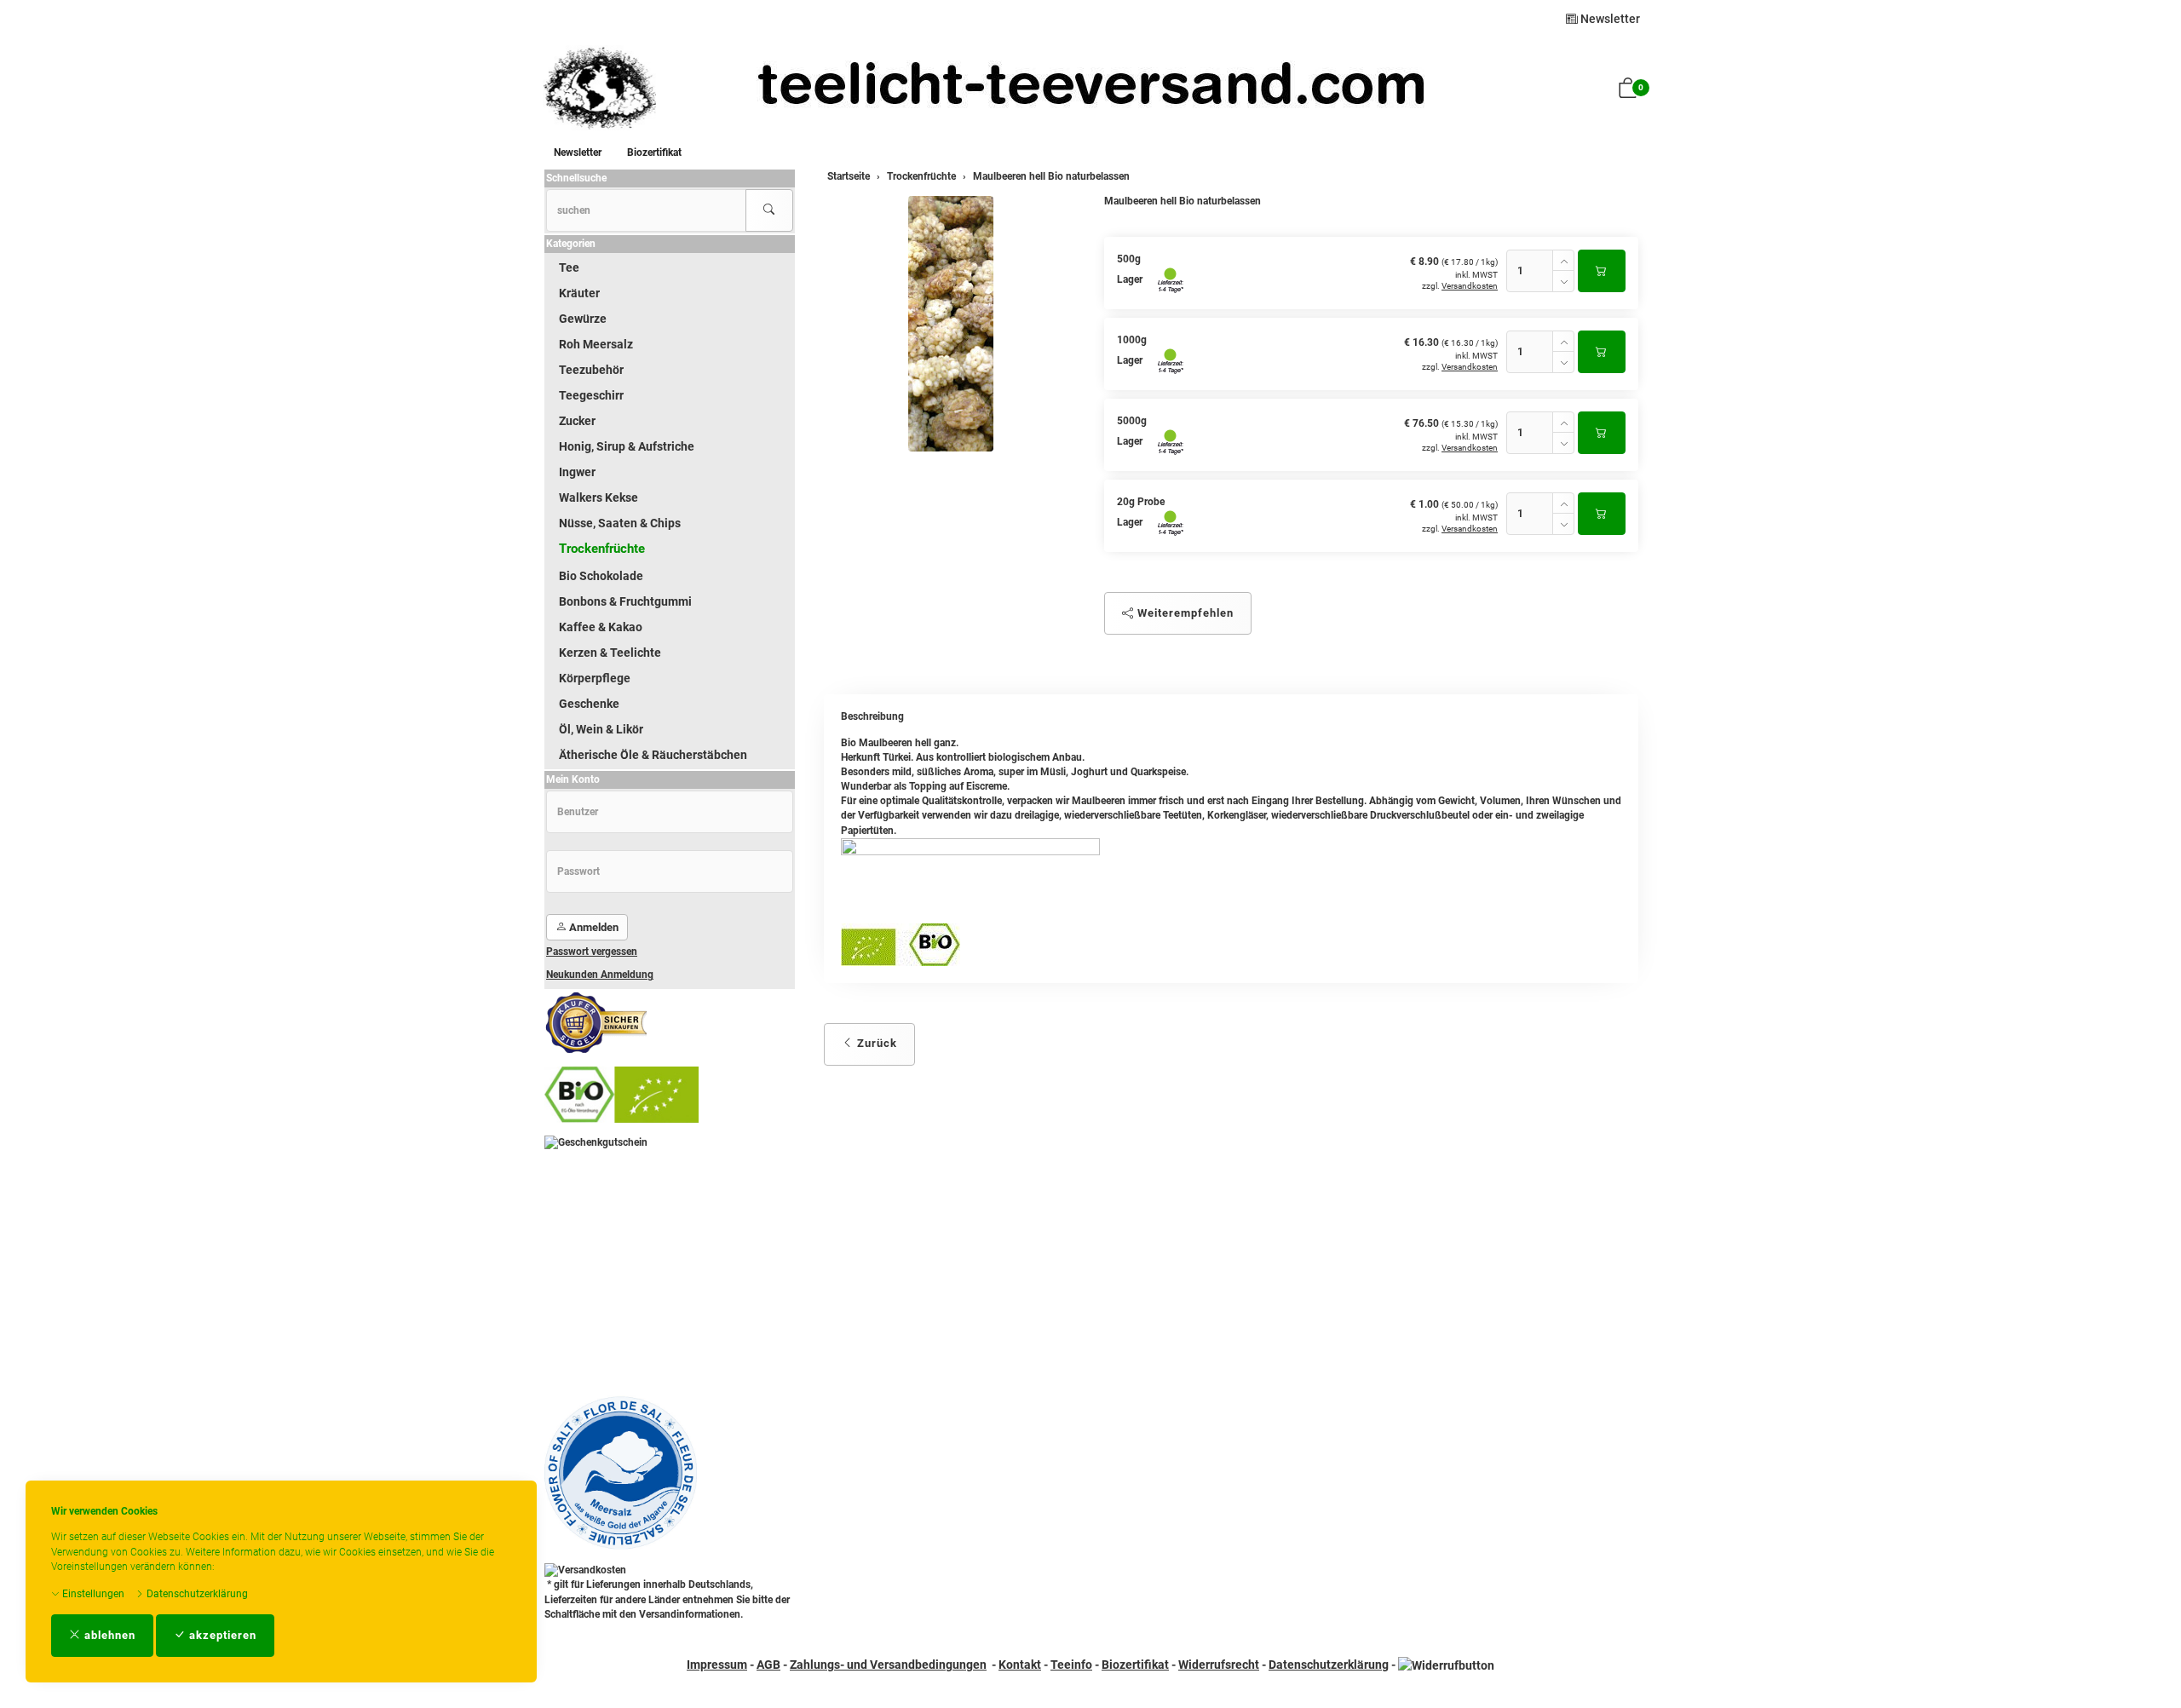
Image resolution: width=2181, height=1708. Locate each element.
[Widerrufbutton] (1446, 1665)
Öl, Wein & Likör (601, 729)
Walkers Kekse (598, 497)
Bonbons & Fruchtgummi (625, 601)
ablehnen (108, 1635)
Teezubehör (591, 370)
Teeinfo (1071, 1665)
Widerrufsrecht (1219, 1665)
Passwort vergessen (592, 952)
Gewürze (583, 319)
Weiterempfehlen (1184, 613)
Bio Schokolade (601, 576)
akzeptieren (221, 1635)
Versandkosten (1470, 286)
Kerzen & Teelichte (610, 653)
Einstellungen (92, 1594)
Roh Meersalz (596, 344)
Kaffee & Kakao (601, 627)
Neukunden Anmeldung (600, 975)
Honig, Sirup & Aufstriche (627, 446)
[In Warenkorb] (1602, 271)
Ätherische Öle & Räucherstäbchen (653, 755)
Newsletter (1609, 19)
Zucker (577, 421)
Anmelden (593, 927)
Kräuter (579, 293)
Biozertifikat (654, 152)
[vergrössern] (951, 324)
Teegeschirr (591, 395)
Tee (569, 267)
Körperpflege (595, 678)
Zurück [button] (875, 1043)
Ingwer (577, 472)
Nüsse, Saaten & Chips (620, 523)
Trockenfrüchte (602, 549)
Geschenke (589, 704)
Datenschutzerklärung (196, 1594)
